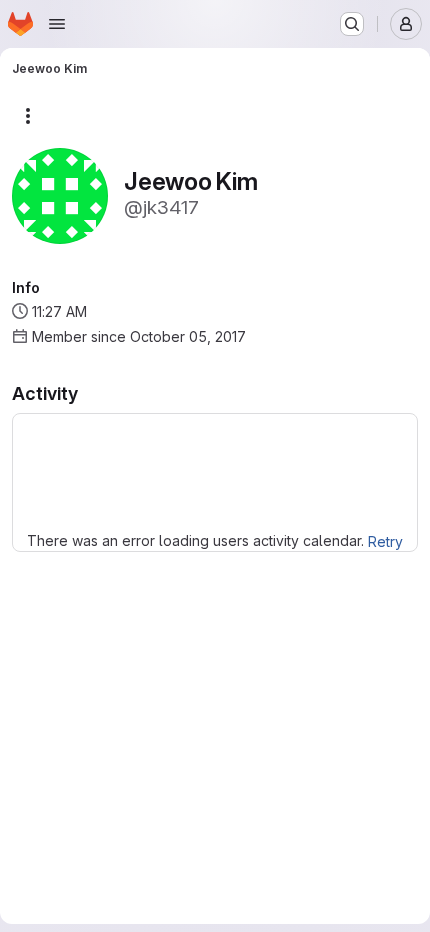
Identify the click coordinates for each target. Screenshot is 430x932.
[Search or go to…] (352, 24)
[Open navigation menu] (57, 24)
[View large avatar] (60, 194)
